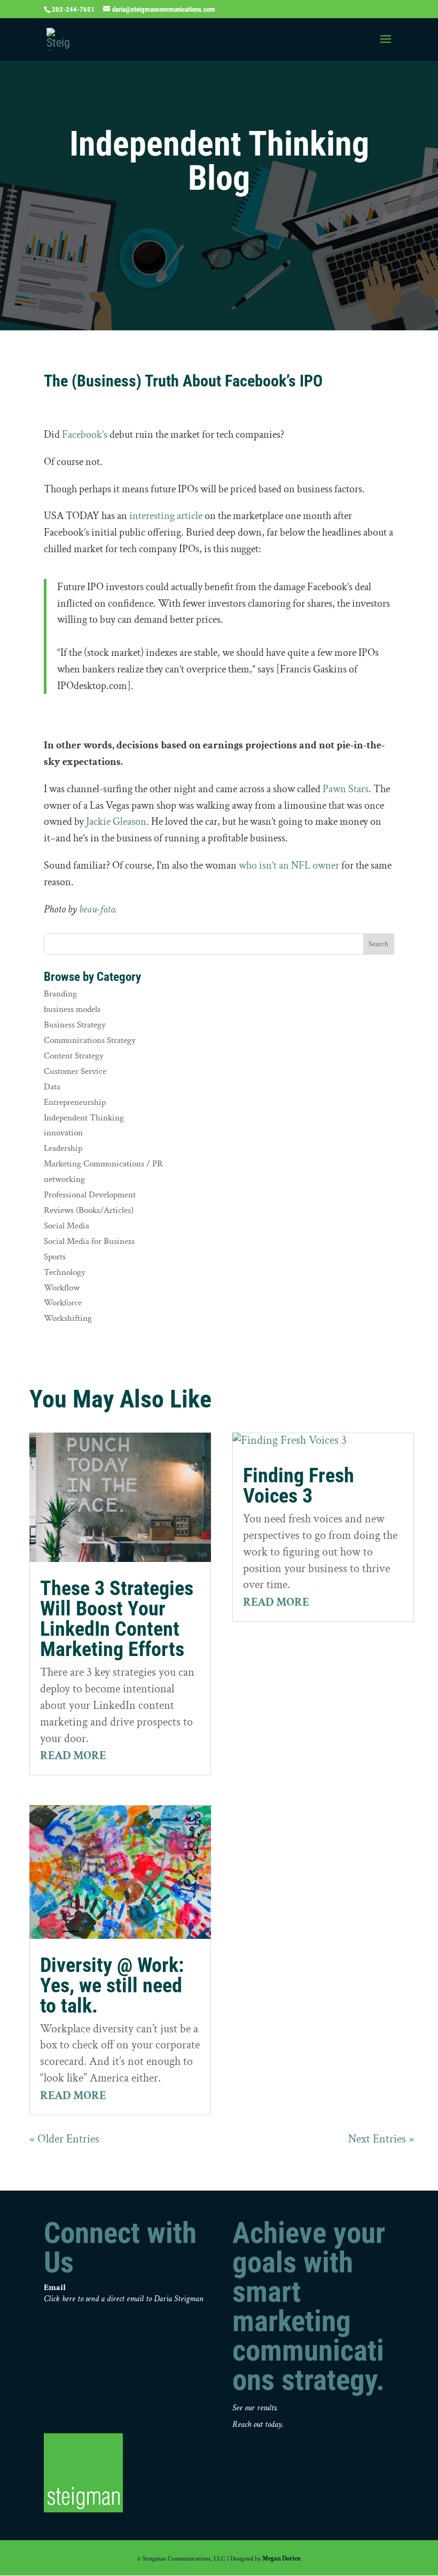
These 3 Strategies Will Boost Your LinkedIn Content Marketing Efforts (117, 1619)
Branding (60, 994)
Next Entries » (381, 2139)
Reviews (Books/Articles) (89, 1210)
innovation (63, 1133)
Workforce (63, 1303)
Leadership (63, 1148)
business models (72, 1009)
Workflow (62, 1288)
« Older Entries (64, 2139)
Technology (65, 1272)
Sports (55, 1257)
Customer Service (75, 1071)
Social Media (67, 1226)
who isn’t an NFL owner (289, 865)
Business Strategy (75, 1025)
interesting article (166, 516)
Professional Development (90, 1195)
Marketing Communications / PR (103, 1164)
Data (52, 1087)
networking (64, 1179)
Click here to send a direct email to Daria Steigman (124, 2299)
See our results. (255, 2408)
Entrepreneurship (75, 1102)
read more (73, 1756)
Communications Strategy (90, 1040)
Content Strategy (74, 1056)
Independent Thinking (84, 1118)
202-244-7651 (73, 9)
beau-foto (97, 909)
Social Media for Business (89, 1241)
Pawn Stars (346, 789)
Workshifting (68, 1318)
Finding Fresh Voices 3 (299, 1486)
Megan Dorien (281, 2559)
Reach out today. (258, 2424)
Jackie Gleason (116, 822)
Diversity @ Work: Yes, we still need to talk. (112, 1985)
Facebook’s (85, 435)
